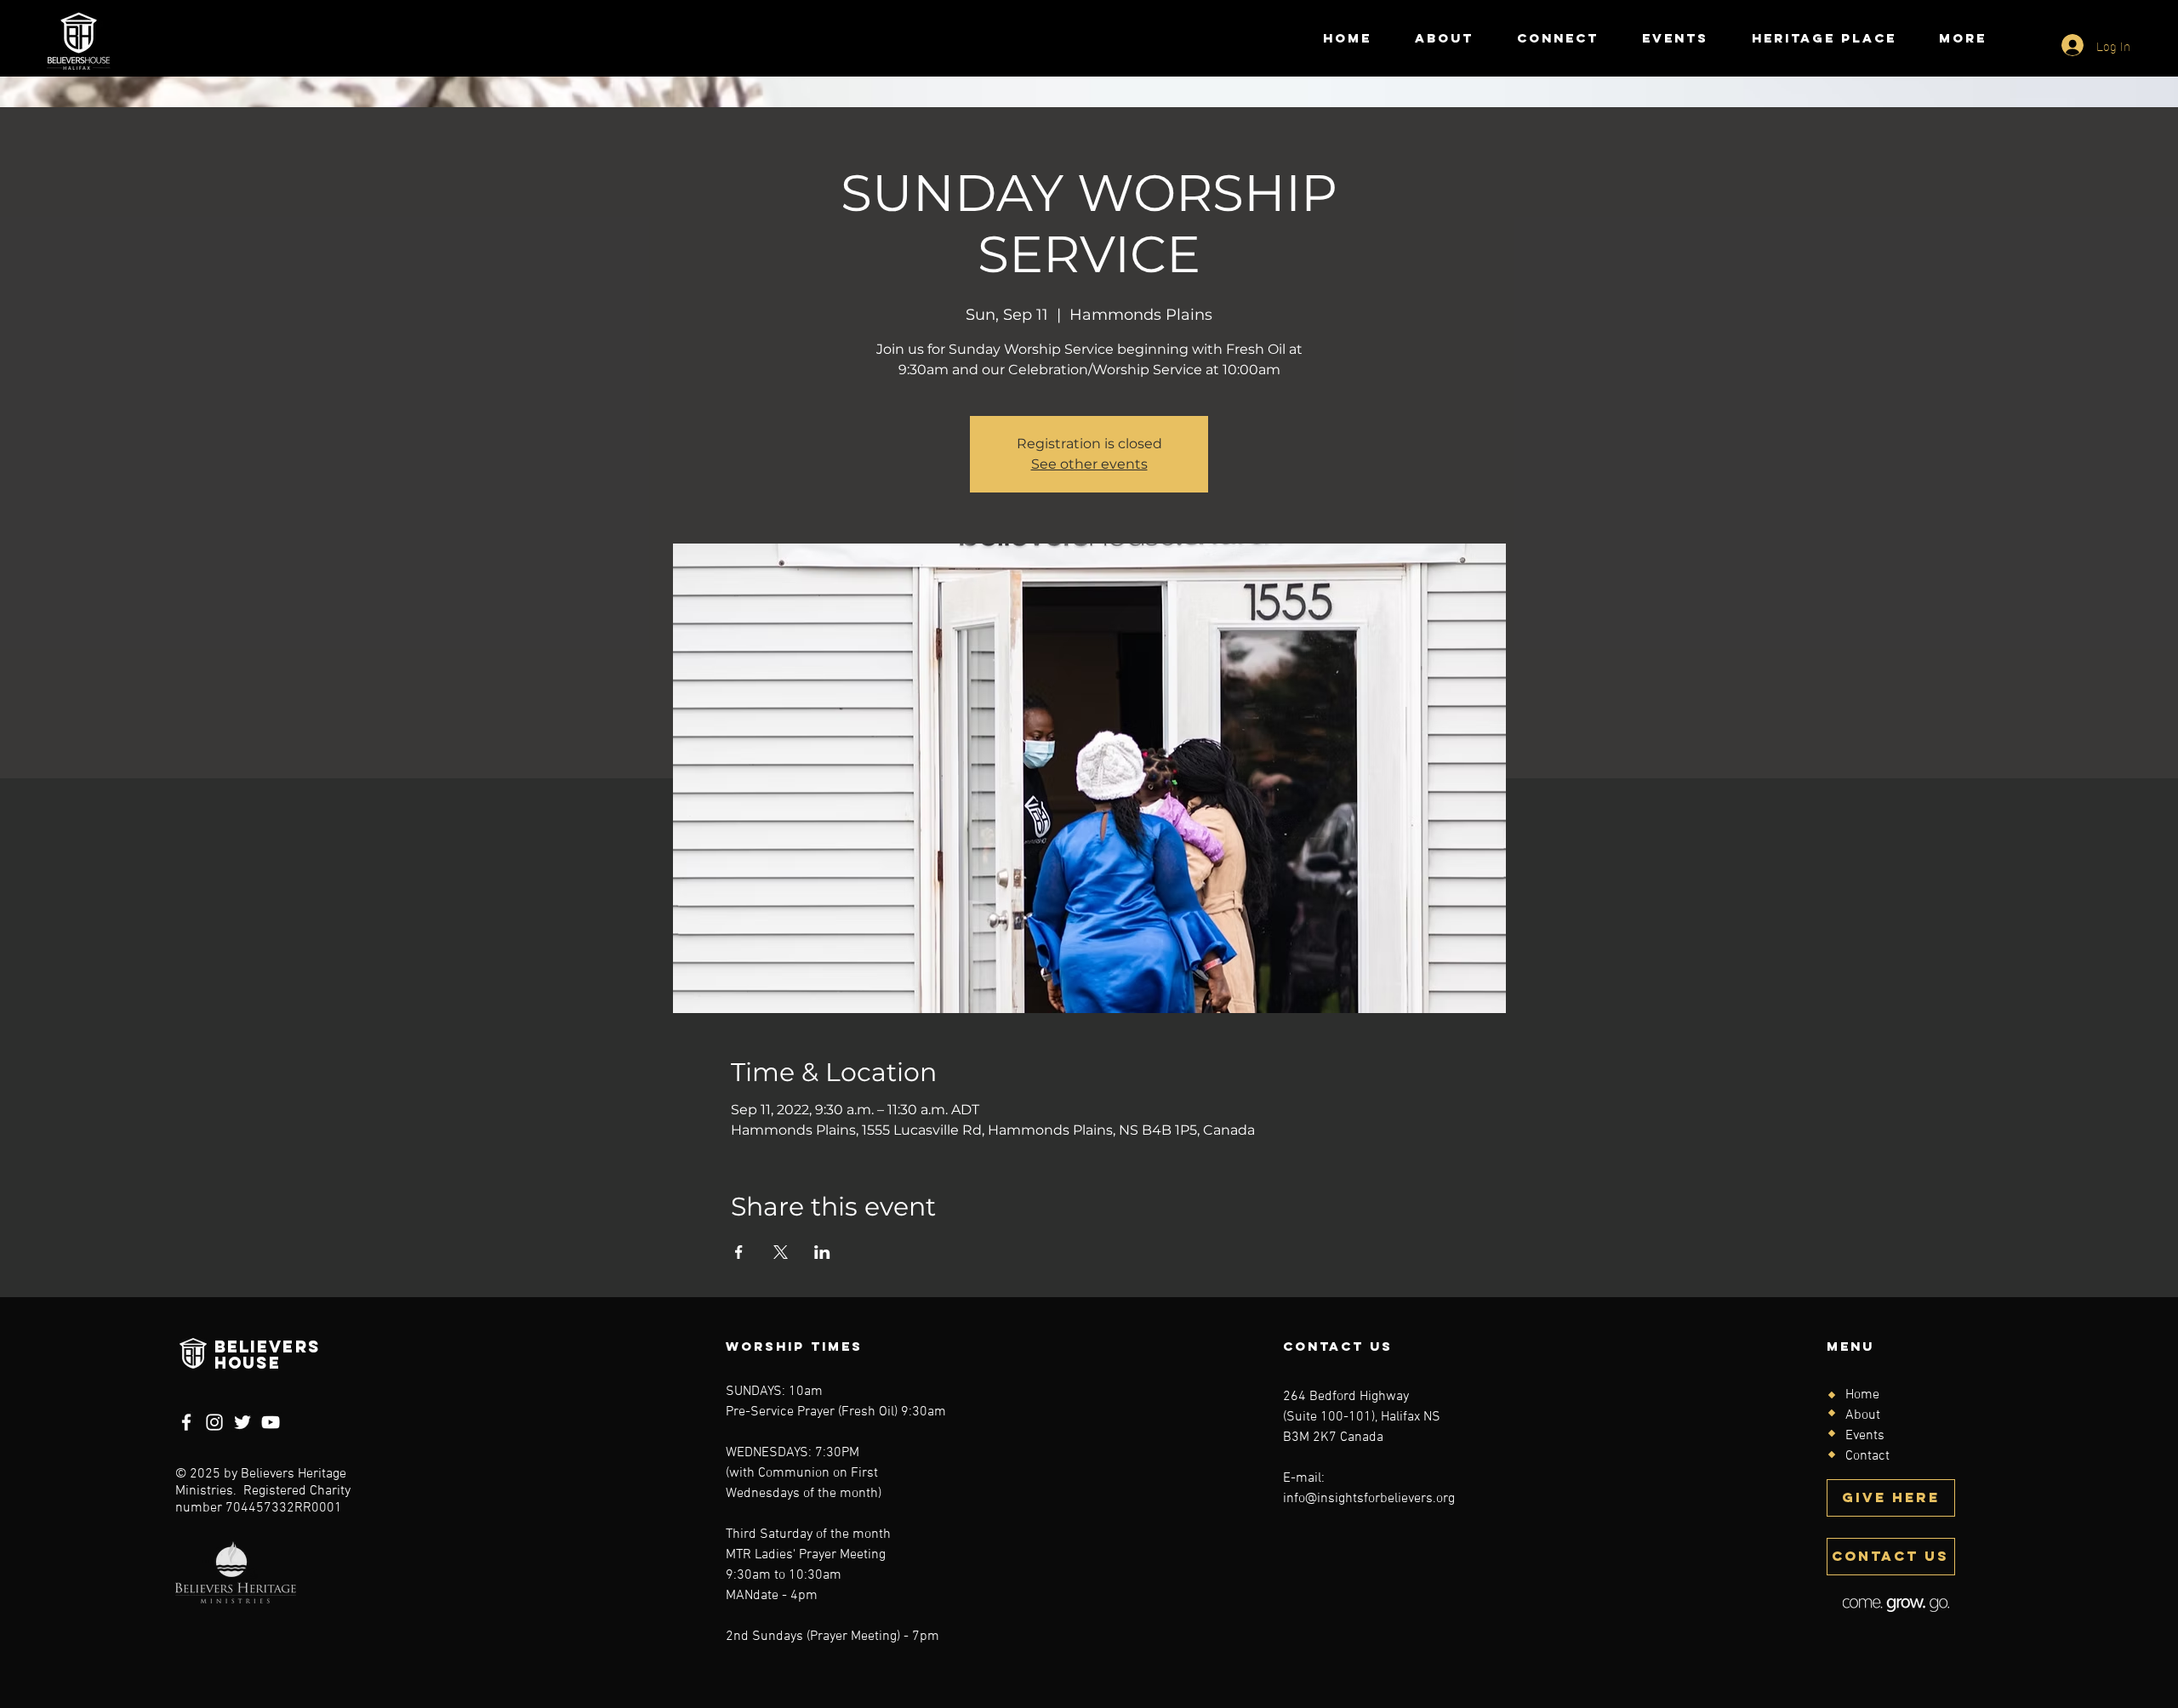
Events (1865, 1436)
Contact (1867, 1456)
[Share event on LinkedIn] (822, 1252)
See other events (1089, 464)
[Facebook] (186, 1422)
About (1863, 1415)
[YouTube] (271, 1422)
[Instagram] (214, 1422)
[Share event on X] (781, 1252)
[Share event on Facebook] (739, 1252)
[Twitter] (242, 1422)
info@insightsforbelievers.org (1369, 1499)
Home (1862, 1395)
